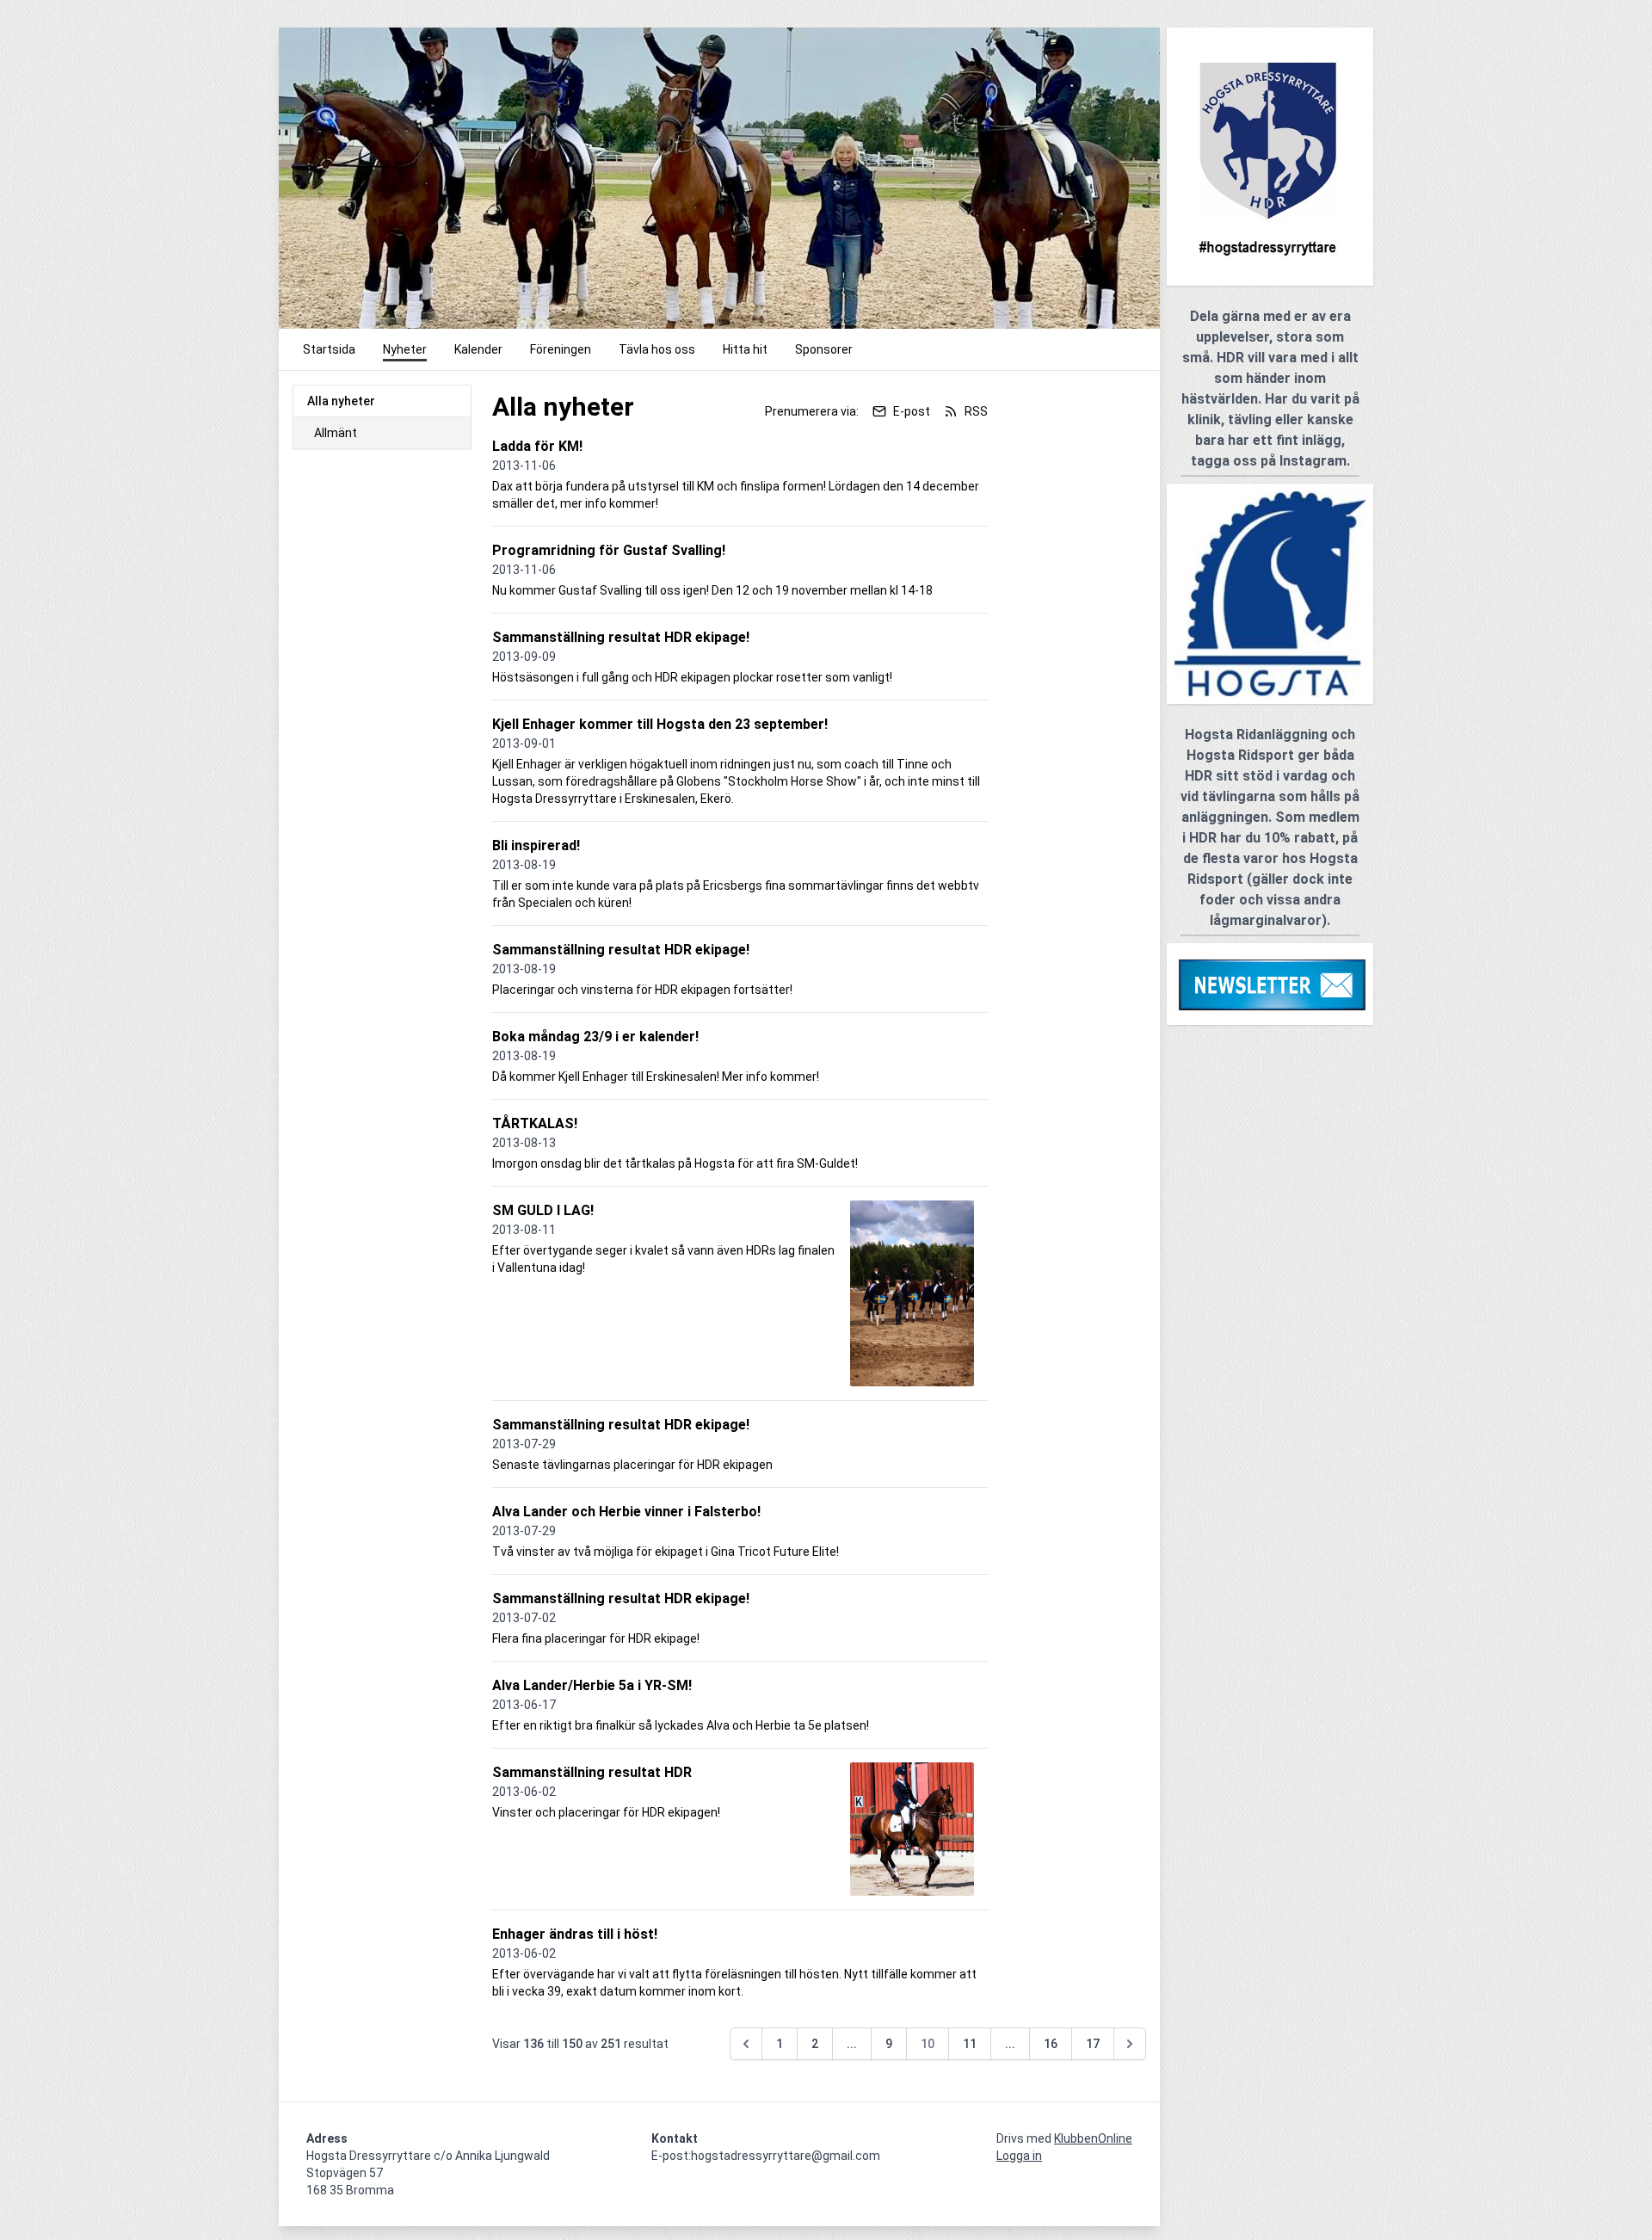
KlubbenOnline (1093, 2138)
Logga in (1019, 2156)
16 (1051, 2044)
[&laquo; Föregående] (746, 2044)
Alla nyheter (341, 401)
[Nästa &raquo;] (1130, 2044)
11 (970, 2044)
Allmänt (336, 433)
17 (1093, 2044)
